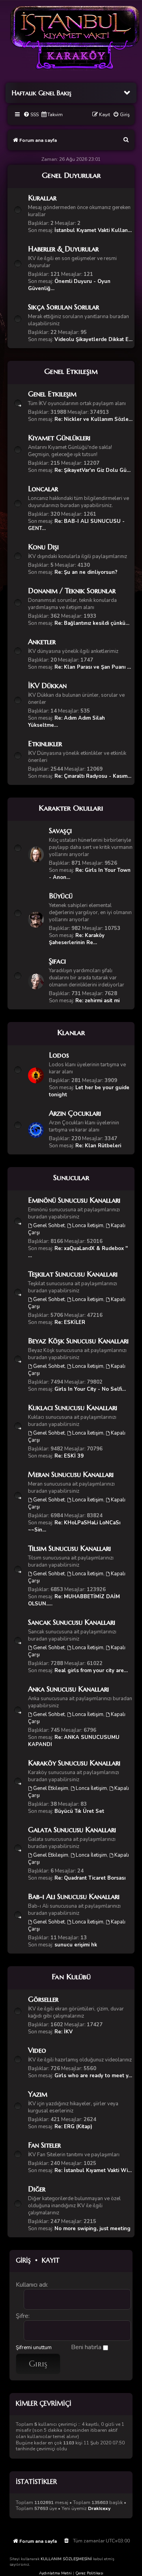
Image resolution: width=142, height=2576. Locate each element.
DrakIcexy (99, 2509)
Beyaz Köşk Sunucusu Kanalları (78, 1341)
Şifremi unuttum (34, 2348)
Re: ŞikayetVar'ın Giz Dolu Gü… (92, 470)
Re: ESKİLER (70, 1322)
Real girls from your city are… (91, 1671)
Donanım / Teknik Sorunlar (72, 591)
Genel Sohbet (49, 1226)
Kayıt (51, 2260)
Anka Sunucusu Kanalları (68, 1689)
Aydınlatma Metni (55, 2573)
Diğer (37, 2189)
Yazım (38, 2094)
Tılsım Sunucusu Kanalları (69, 1548)
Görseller (43, 1999)
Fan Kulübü (71, 1976)
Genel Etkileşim (71, 371)
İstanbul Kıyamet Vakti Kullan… (93, 230)
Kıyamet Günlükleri (59, 438)
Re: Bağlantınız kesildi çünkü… (92, 623)
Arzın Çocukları (75, 1113)
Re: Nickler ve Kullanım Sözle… (93, 419)
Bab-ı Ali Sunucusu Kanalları (74, 1896)
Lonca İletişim (88, 1226)
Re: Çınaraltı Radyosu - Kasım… (93, 776)
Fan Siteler (44, 2145)
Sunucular (71, 1177)
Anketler (42, 642)
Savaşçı (60, 831)
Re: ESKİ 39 (69, 1456)
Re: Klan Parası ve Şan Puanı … (93, 667)
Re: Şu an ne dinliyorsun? (86, 572)
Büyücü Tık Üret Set (79, 1811)
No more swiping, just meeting (92, 2229)
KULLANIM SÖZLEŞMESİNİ (66, 2559)
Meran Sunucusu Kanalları (71, 1474)
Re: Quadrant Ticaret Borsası (90, 1878)
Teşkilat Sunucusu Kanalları (73, 1274)
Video (37, 2050)
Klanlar (71, 1032)
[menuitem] (31, 115)
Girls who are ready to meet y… (93, 2076)
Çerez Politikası (89, 2573)
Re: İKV (64, 2032)
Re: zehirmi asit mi (97, 1001)
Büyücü (61, 896)
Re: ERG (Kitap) (73, 2127)
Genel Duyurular (71, 175)
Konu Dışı (43, 547)
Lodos (59, 1055)
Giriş (23, 2260)
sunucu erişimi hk (76, 1945)
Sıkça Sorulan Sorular (64, 307)
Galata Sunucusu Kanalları (72, 1830)
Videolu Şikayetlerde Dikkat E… (93, 339)
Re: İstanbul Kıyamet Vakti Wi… (93, 2171)
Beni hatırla (87, 2347)
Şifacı (57, 961)
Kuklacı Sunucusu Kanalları (73, 1408)
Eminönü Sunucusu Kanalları (74, 1200)
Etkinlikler (45, 744)
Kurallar (42, 198)
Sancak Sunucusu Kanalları (72, 1622)
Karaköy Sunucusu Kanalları (74, 1763)
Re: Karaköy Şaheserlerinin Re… (77, 939)
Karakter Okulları (71, 808)
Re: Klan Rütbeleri (98, 1146)
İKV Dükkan (47, 685)
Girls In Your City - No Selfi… (90, 1389)
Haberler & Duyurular (63, 249)
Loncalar (43, 489)
